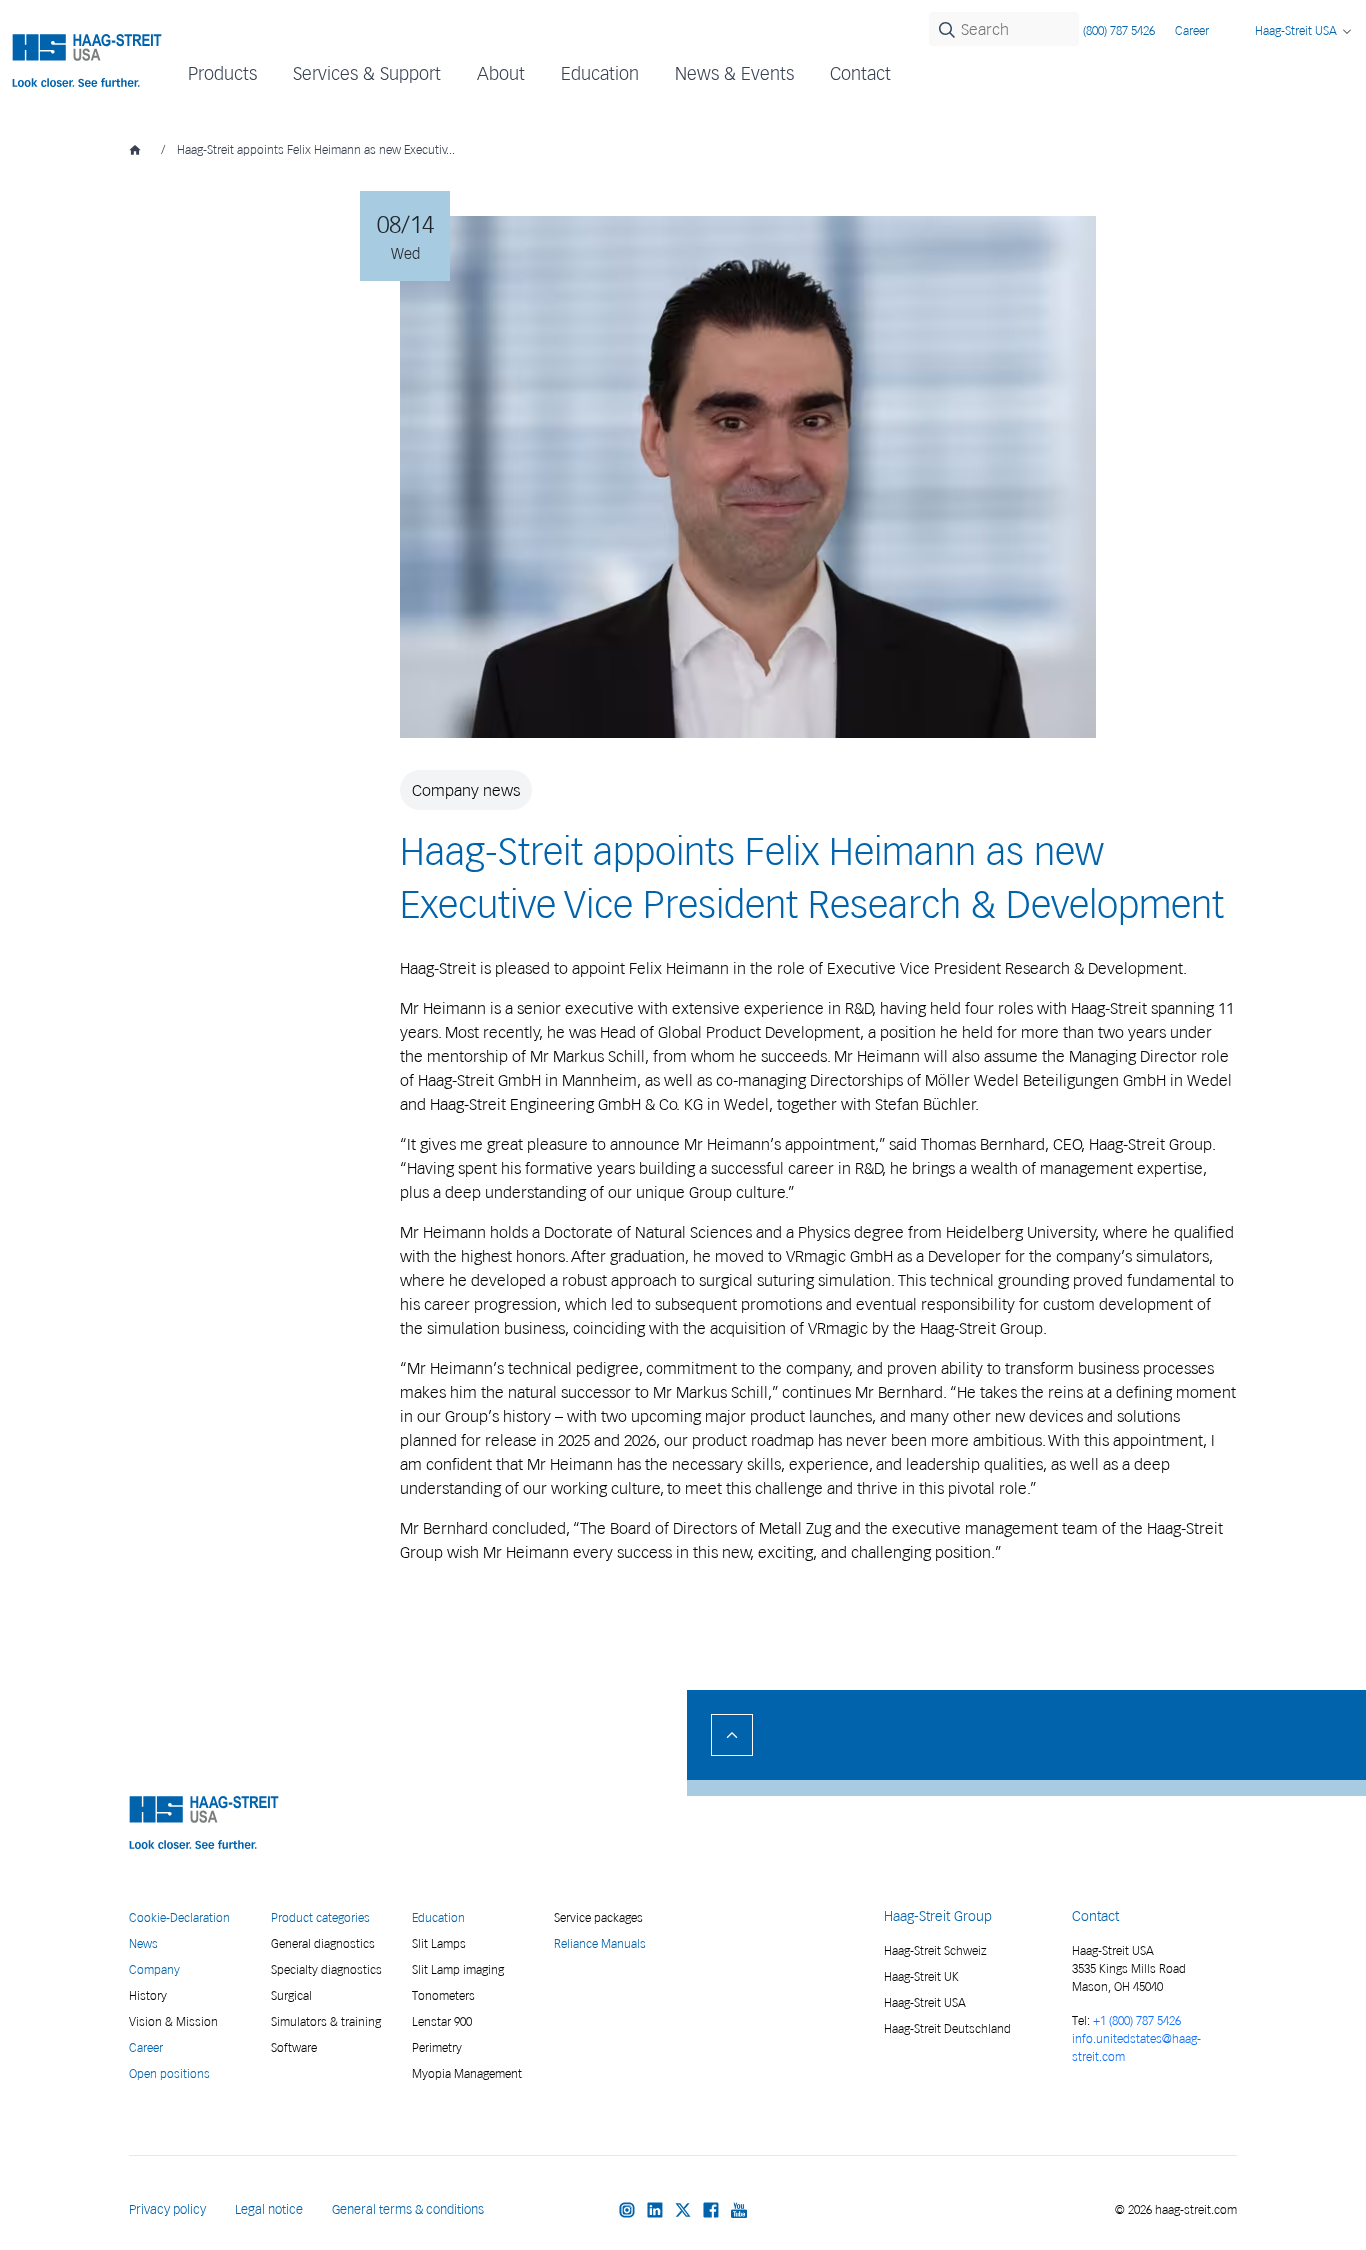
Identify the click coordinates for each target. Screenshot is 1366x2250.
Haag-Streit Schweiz (935, 1950)
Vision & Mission (173, 2021)
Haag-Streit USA (925, 2002)
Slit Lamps (439, 1943)
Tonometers (443, 1995)
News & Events (734, 73)
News (143, 1943)
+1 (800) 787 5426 (1137, 2020)
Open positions (169, 2073)
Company (154, 1969)
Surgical (291, 1995)
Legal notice (269, 2209)
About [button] (501, 73)
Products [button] (222, 73)
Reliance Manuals (600, 1943)
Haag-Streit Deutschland (947, 2028)
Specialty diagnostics (326, 1969)
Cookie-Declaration (179, 1917)
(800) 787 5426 (1119, 30)
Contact (860, 73)
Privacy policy (167, 2209)
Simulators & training (326, 2021)
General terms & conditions (408, 2209)
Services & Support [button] (367, 73)
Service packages (598, 1917)
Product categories (320, 1917)
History (148, 1995)
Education (438, 1917)
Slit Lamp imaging (458, 1969)
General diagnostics (323, 1943)
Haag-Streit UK (921, 1976)
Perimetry (437, 2047)
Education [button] (600, 73)
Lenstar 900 (442, 2021)
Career (1192, 30)
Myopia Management (467, 2073)
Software (294, 2047)
